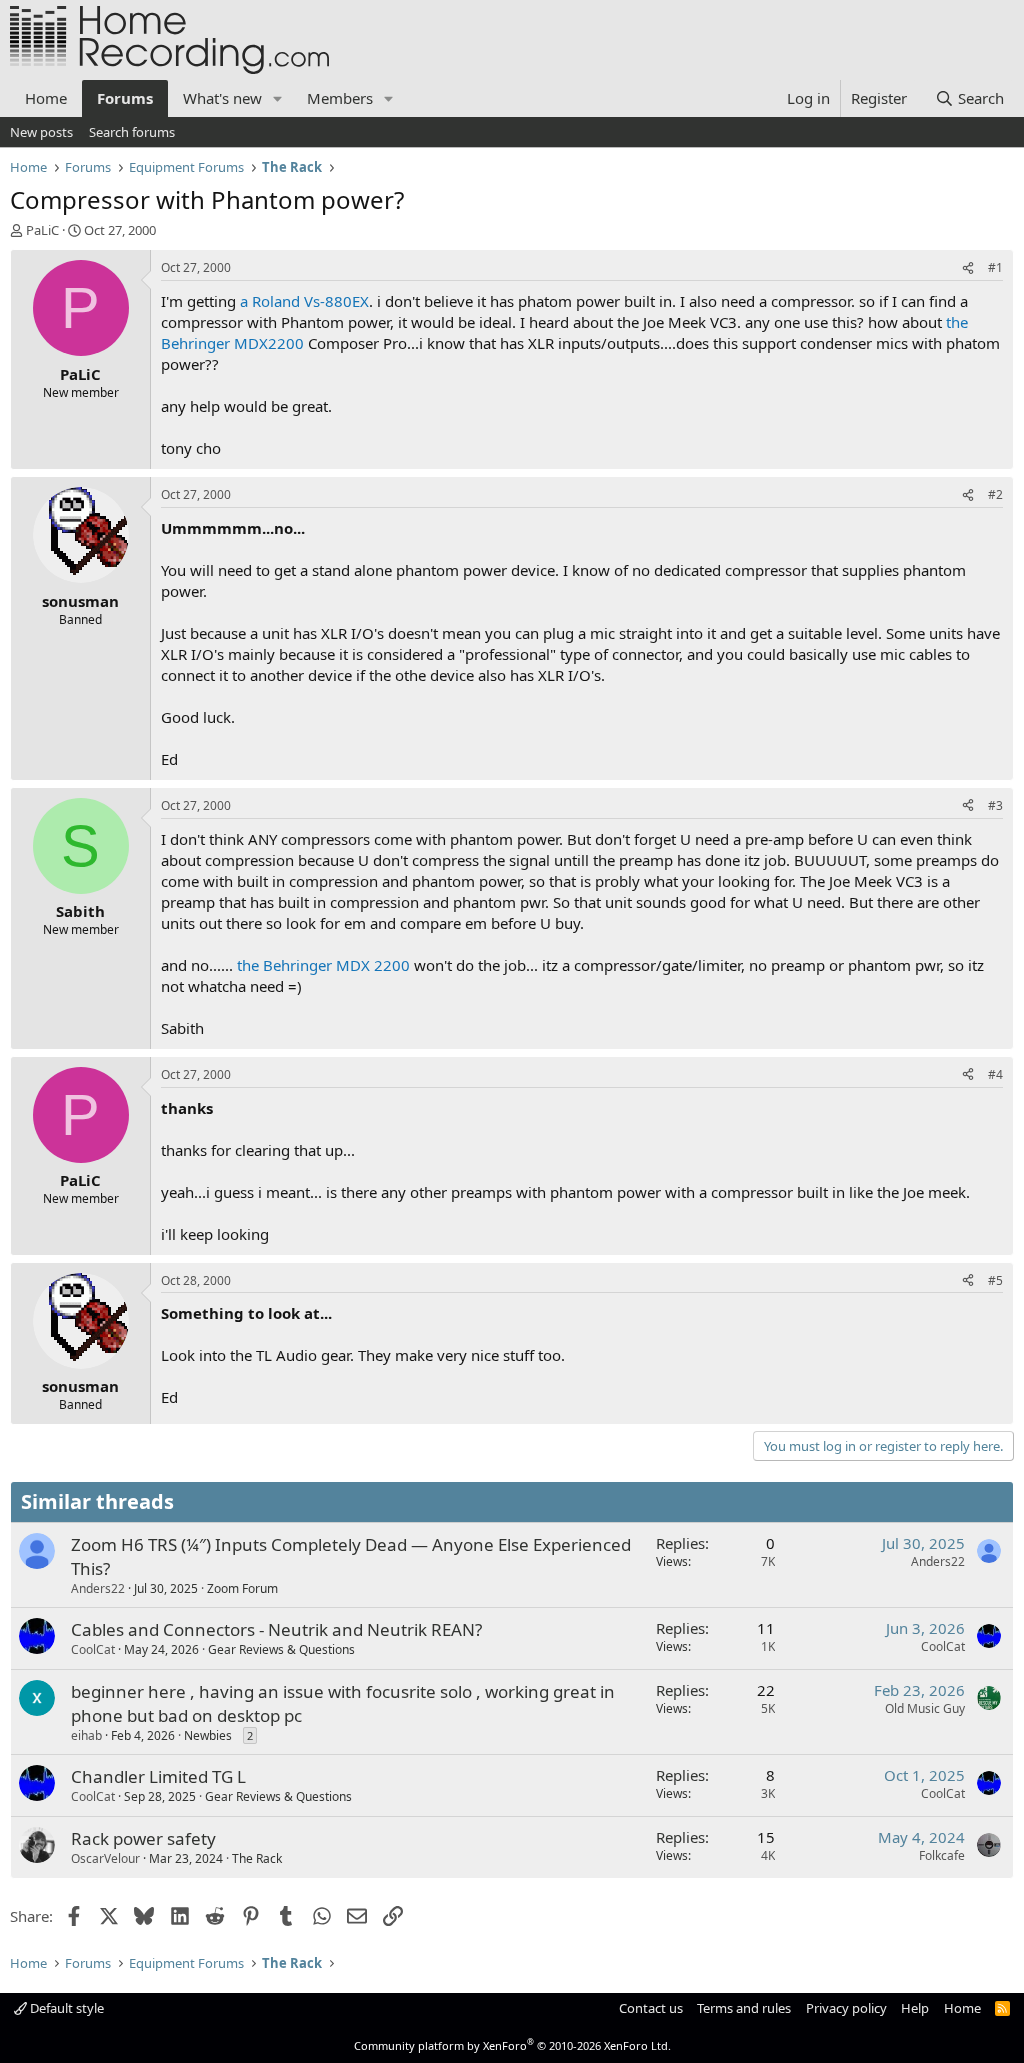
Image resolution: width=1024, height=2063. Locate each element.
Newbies (208, 1735)
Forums (125, 98)
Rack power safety (143, 1838)
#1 (995, 267)
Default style (65, 2008)
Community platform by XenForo (512, 2045)
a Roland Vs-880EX (304, 301)
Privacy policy (846, 2008)
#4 (995, 1074)
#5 (995, 1280)
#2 (995, 494)
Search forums (132, 132)
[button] (278, 98)
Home (46, 98)
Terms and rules (744, 2008)
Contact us (651, 2008)
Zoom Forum (242, 1588)
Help (915, 2008)
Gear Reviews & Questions (281, 1649)
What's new (222, 98)
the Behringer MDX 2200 (323, 965)
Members (340, 98)
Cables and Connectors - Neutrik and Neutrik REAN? (276, 1629)
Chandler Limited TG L (158, 1776)
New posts (41, 132)
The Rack (257, 1858)
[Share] (968, 268)
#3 (995, 805)
